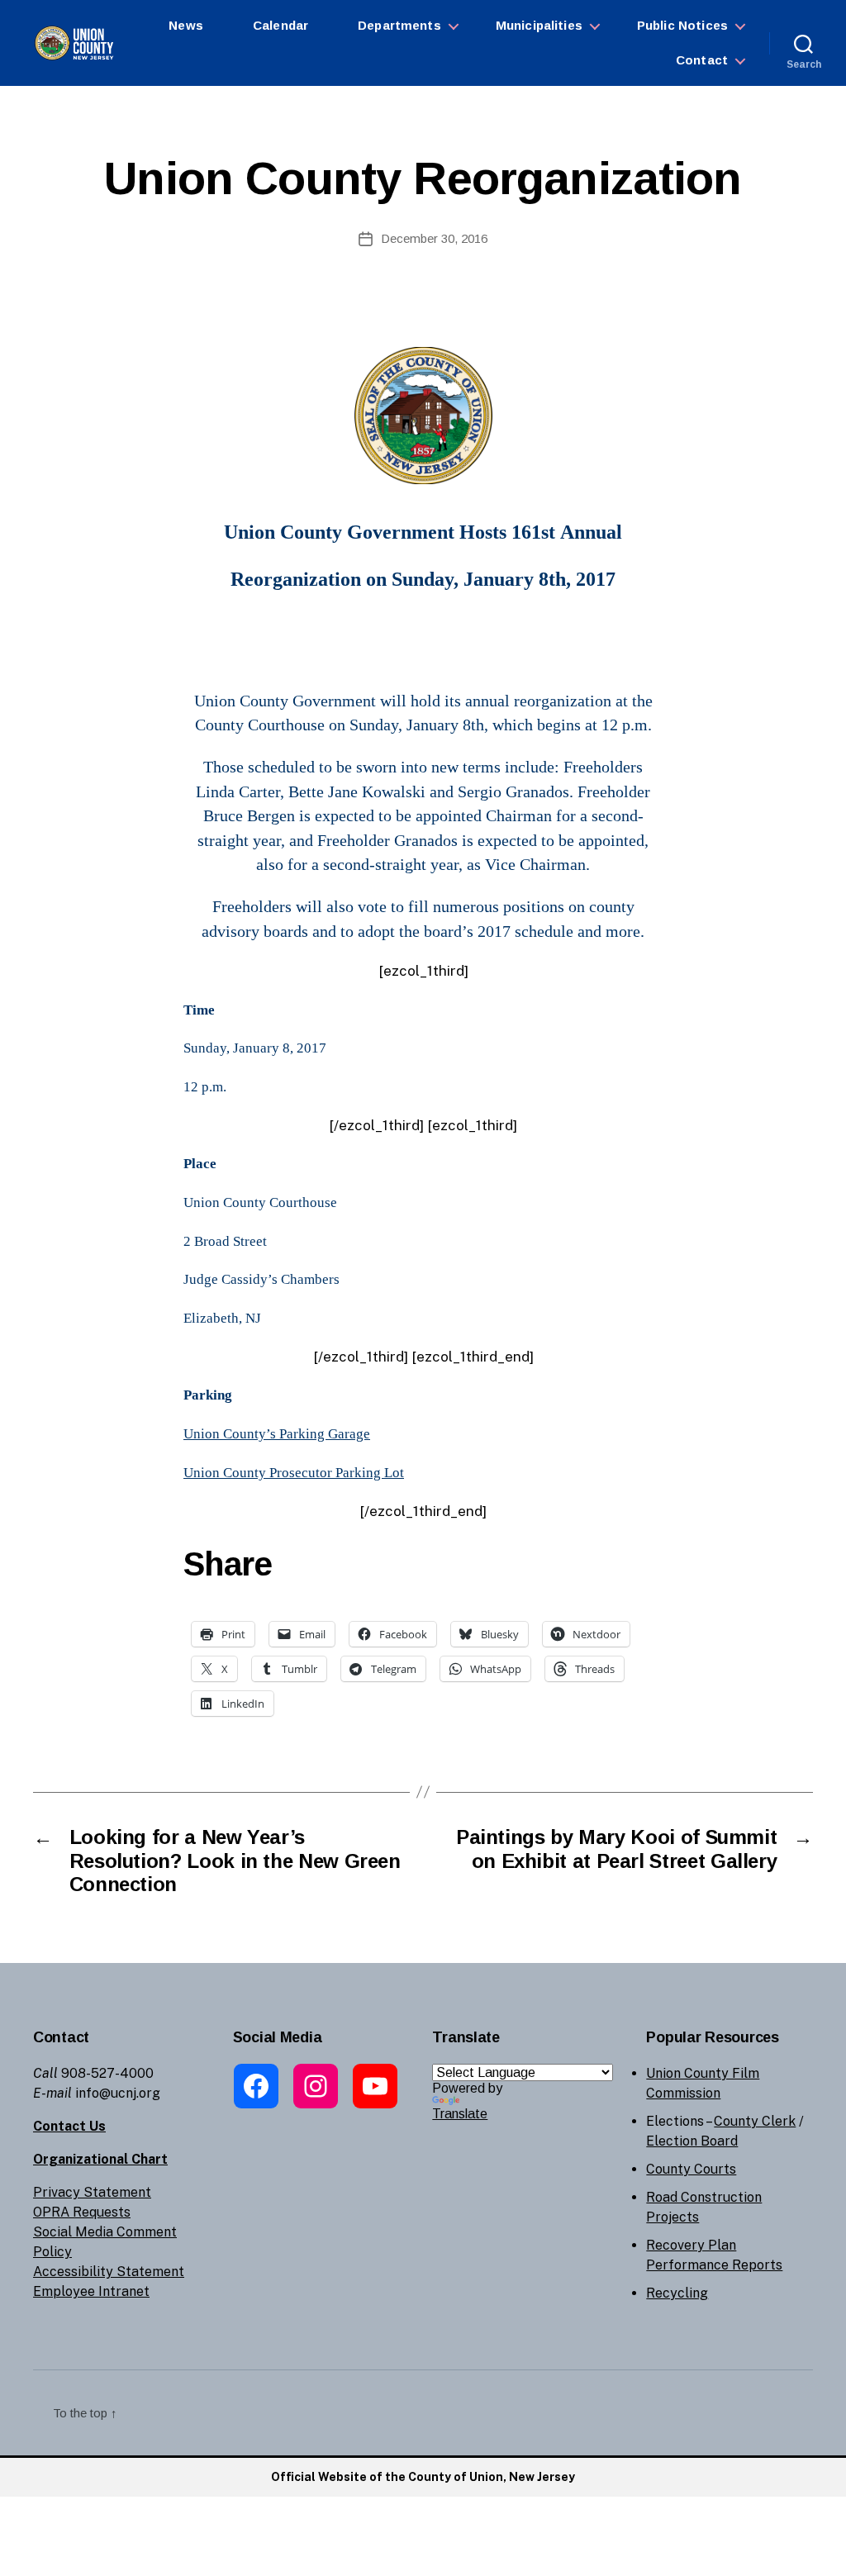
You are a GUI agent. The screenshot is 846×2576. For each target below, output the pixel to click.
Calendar (280, 25)
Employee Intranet (91, 2291)
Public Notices (682, 25)
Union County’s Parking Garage (277, 1434)
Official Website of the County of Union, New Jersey (423, 2477)
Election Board (692, 2141)
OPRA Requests (82, 2212)
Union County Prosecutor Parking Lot (294, 1473)
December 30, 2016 (434, 238)
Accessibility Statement (109, 2272)
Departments (399, 25)
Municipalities (539, 25)
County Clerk (755, 2121)
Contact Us (69, 2126)
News (186, 25)
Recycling (677, 2293)
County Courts (691, 2169)
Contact (702, 60)
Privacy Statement (92, 2192)
